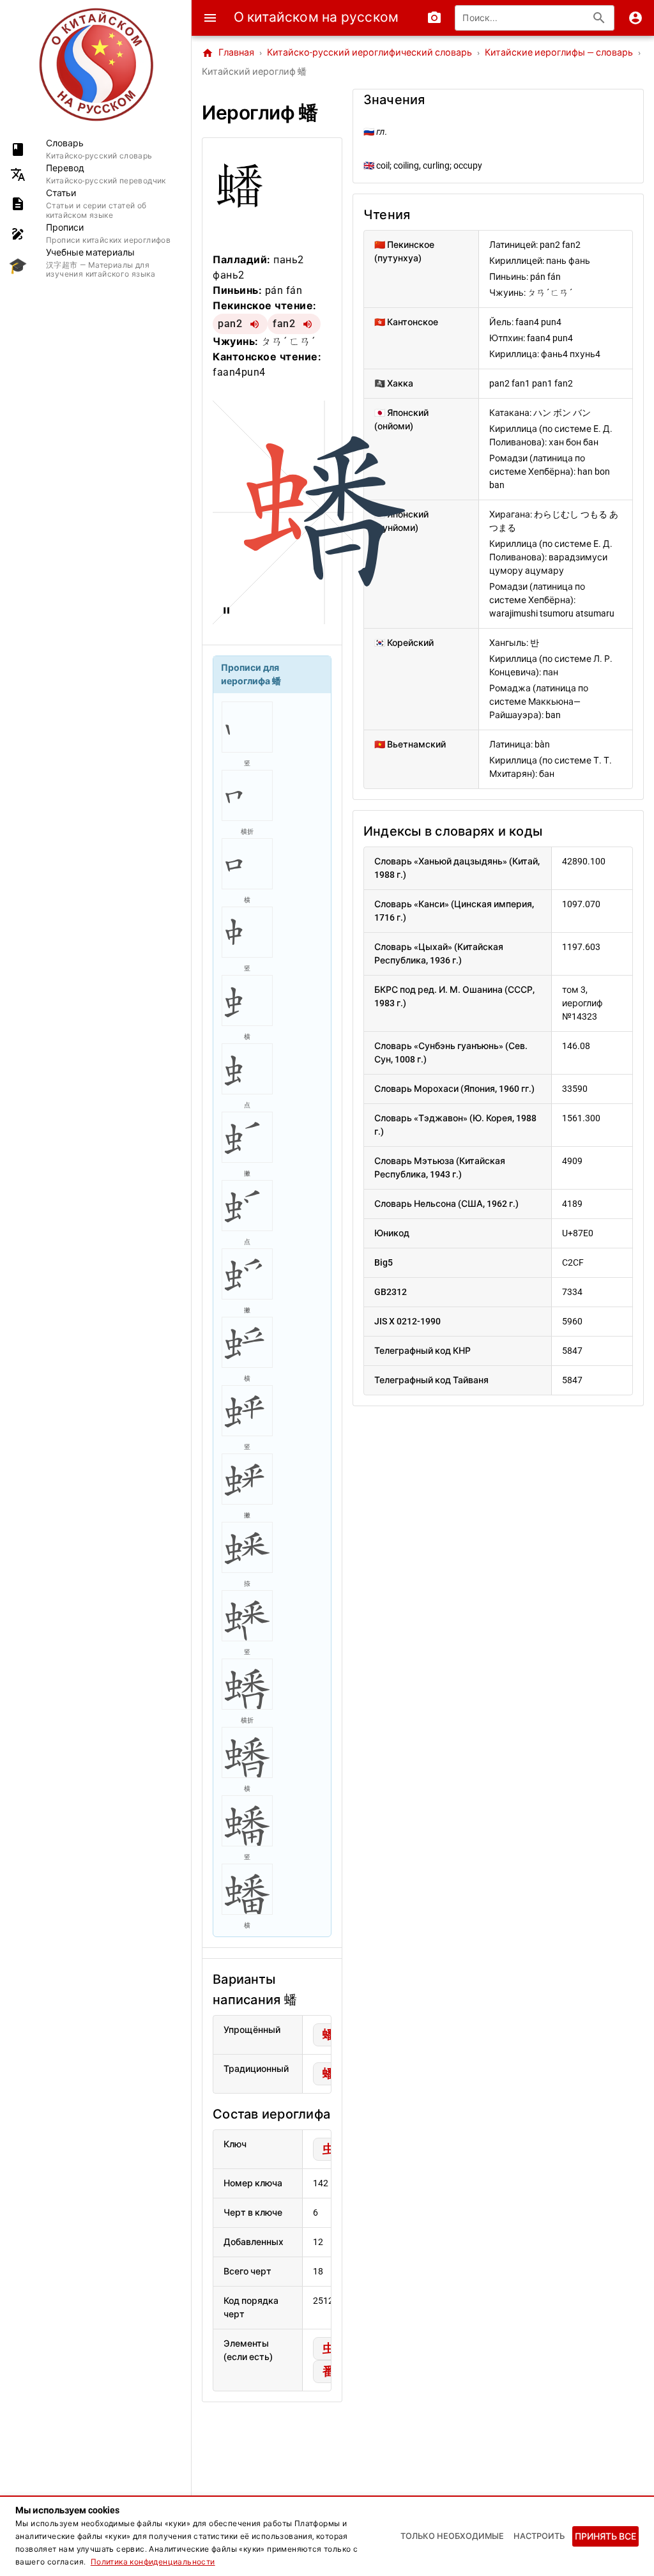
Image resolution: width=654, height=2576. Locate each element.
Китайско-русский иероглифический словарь (369, 53)
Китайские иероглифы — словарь (559, 53)
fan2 (284, 324)
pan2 (230, 324)
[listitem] (95, 149)
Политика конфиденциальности (153, 2562)
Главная (228, 53)
